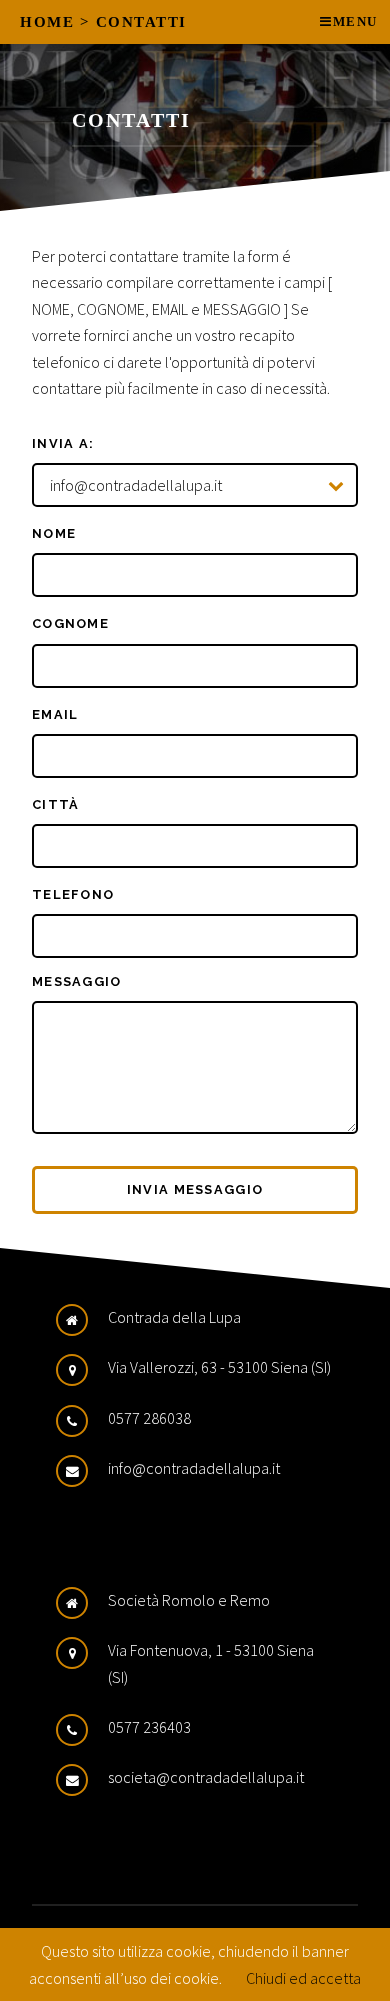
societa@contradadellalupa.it (206, 1777)
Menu (355, 22)
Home (47, 22)
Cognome (70, 623)
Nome (54, 533)
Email (55, 714)
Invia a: (63, 443)
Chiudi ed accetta (303, 1978)
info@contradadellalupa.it (194, 1468)
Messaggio (77, 981)
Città (55, 804)
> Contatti (133, 22)
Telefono (73, 894)
